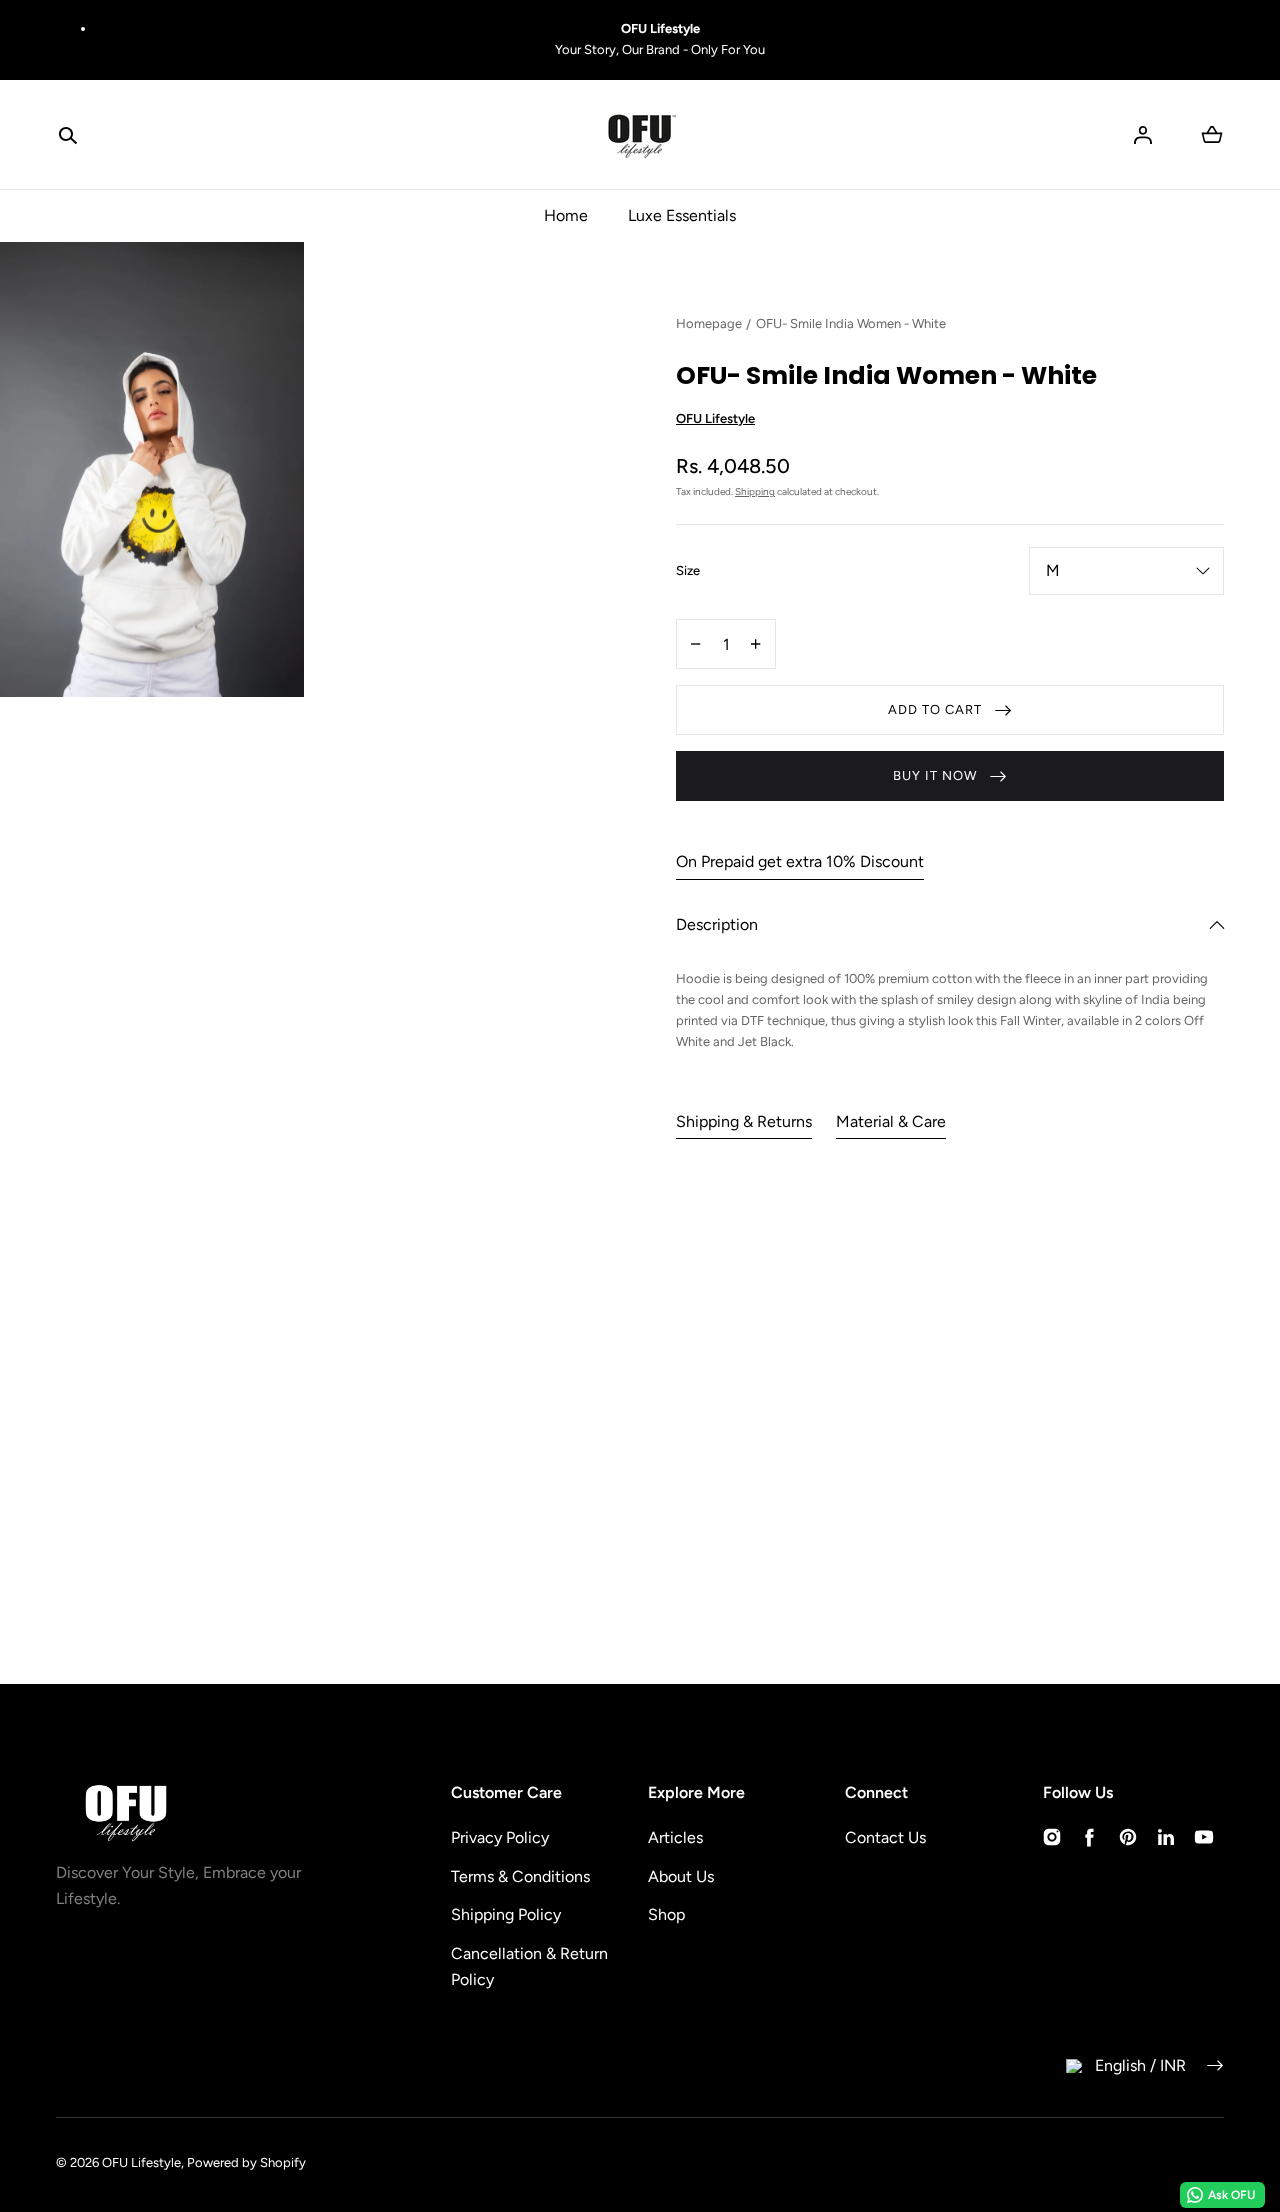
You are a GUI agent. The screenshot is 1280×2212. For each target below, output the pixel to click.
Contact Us (885, 1837)
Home (566, 215)
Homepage (709, 323)
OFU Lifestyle (141, 2162)
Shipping (755, 491)
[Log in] (1143, 135)
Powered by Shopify (246, 2162)
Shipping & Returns (744, 1121)
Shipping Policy (506, 1914)
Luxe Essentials (682, 215)
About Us (681, 1876)
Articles (675, 1837)
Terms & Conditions (520, 1876)
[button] (68, 135)
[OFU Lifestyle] (640, 135)
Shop (666, 1914)
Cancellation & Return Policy (529, 1966)
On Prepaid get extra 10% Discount (800, 861)
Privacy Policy (500, 1837)
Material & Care (891, 1121)
